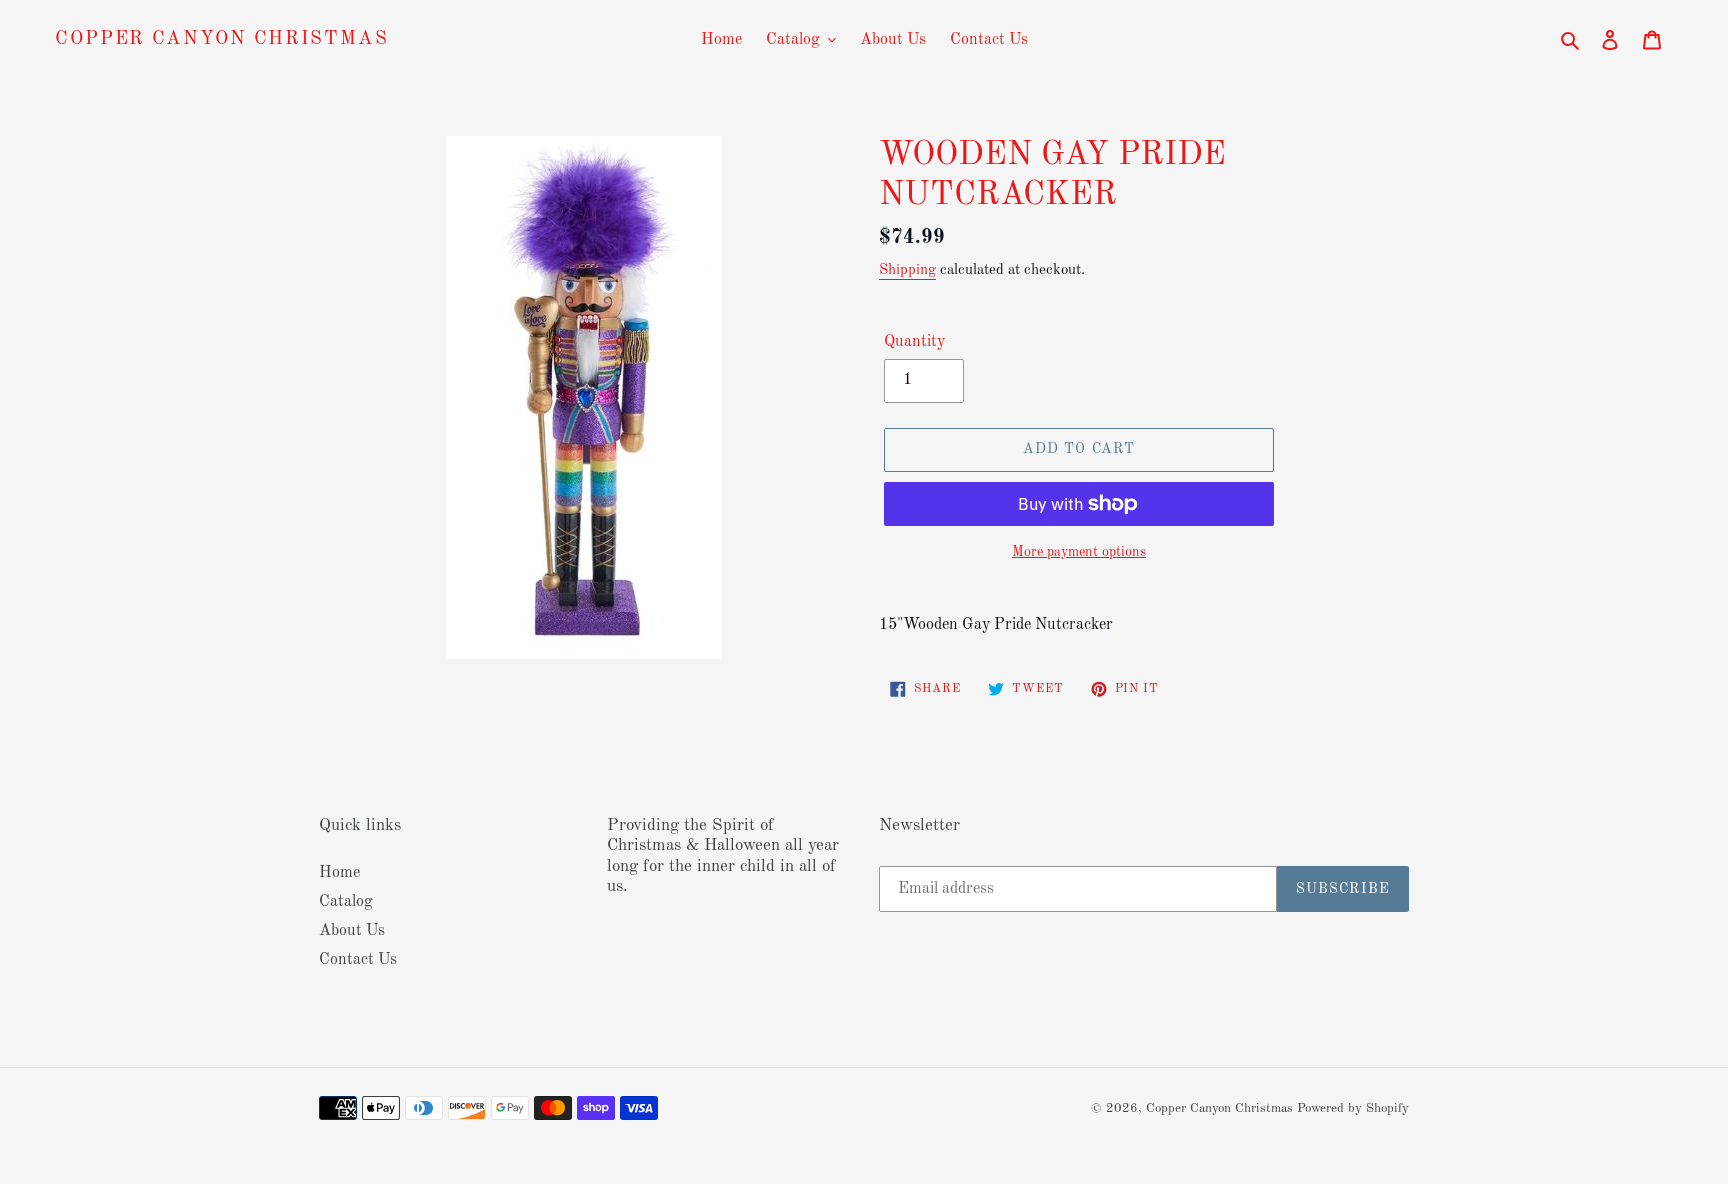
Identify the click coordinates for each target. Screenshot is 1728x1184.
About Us (352, 931)
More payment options (1079, 552)
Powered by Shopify (1353, 1108)
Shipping (907, 270)
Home (339, 873)
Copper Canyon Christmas (222, 39)
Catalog (346, 902)
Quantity (914, 342)
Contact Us (358, 960)
